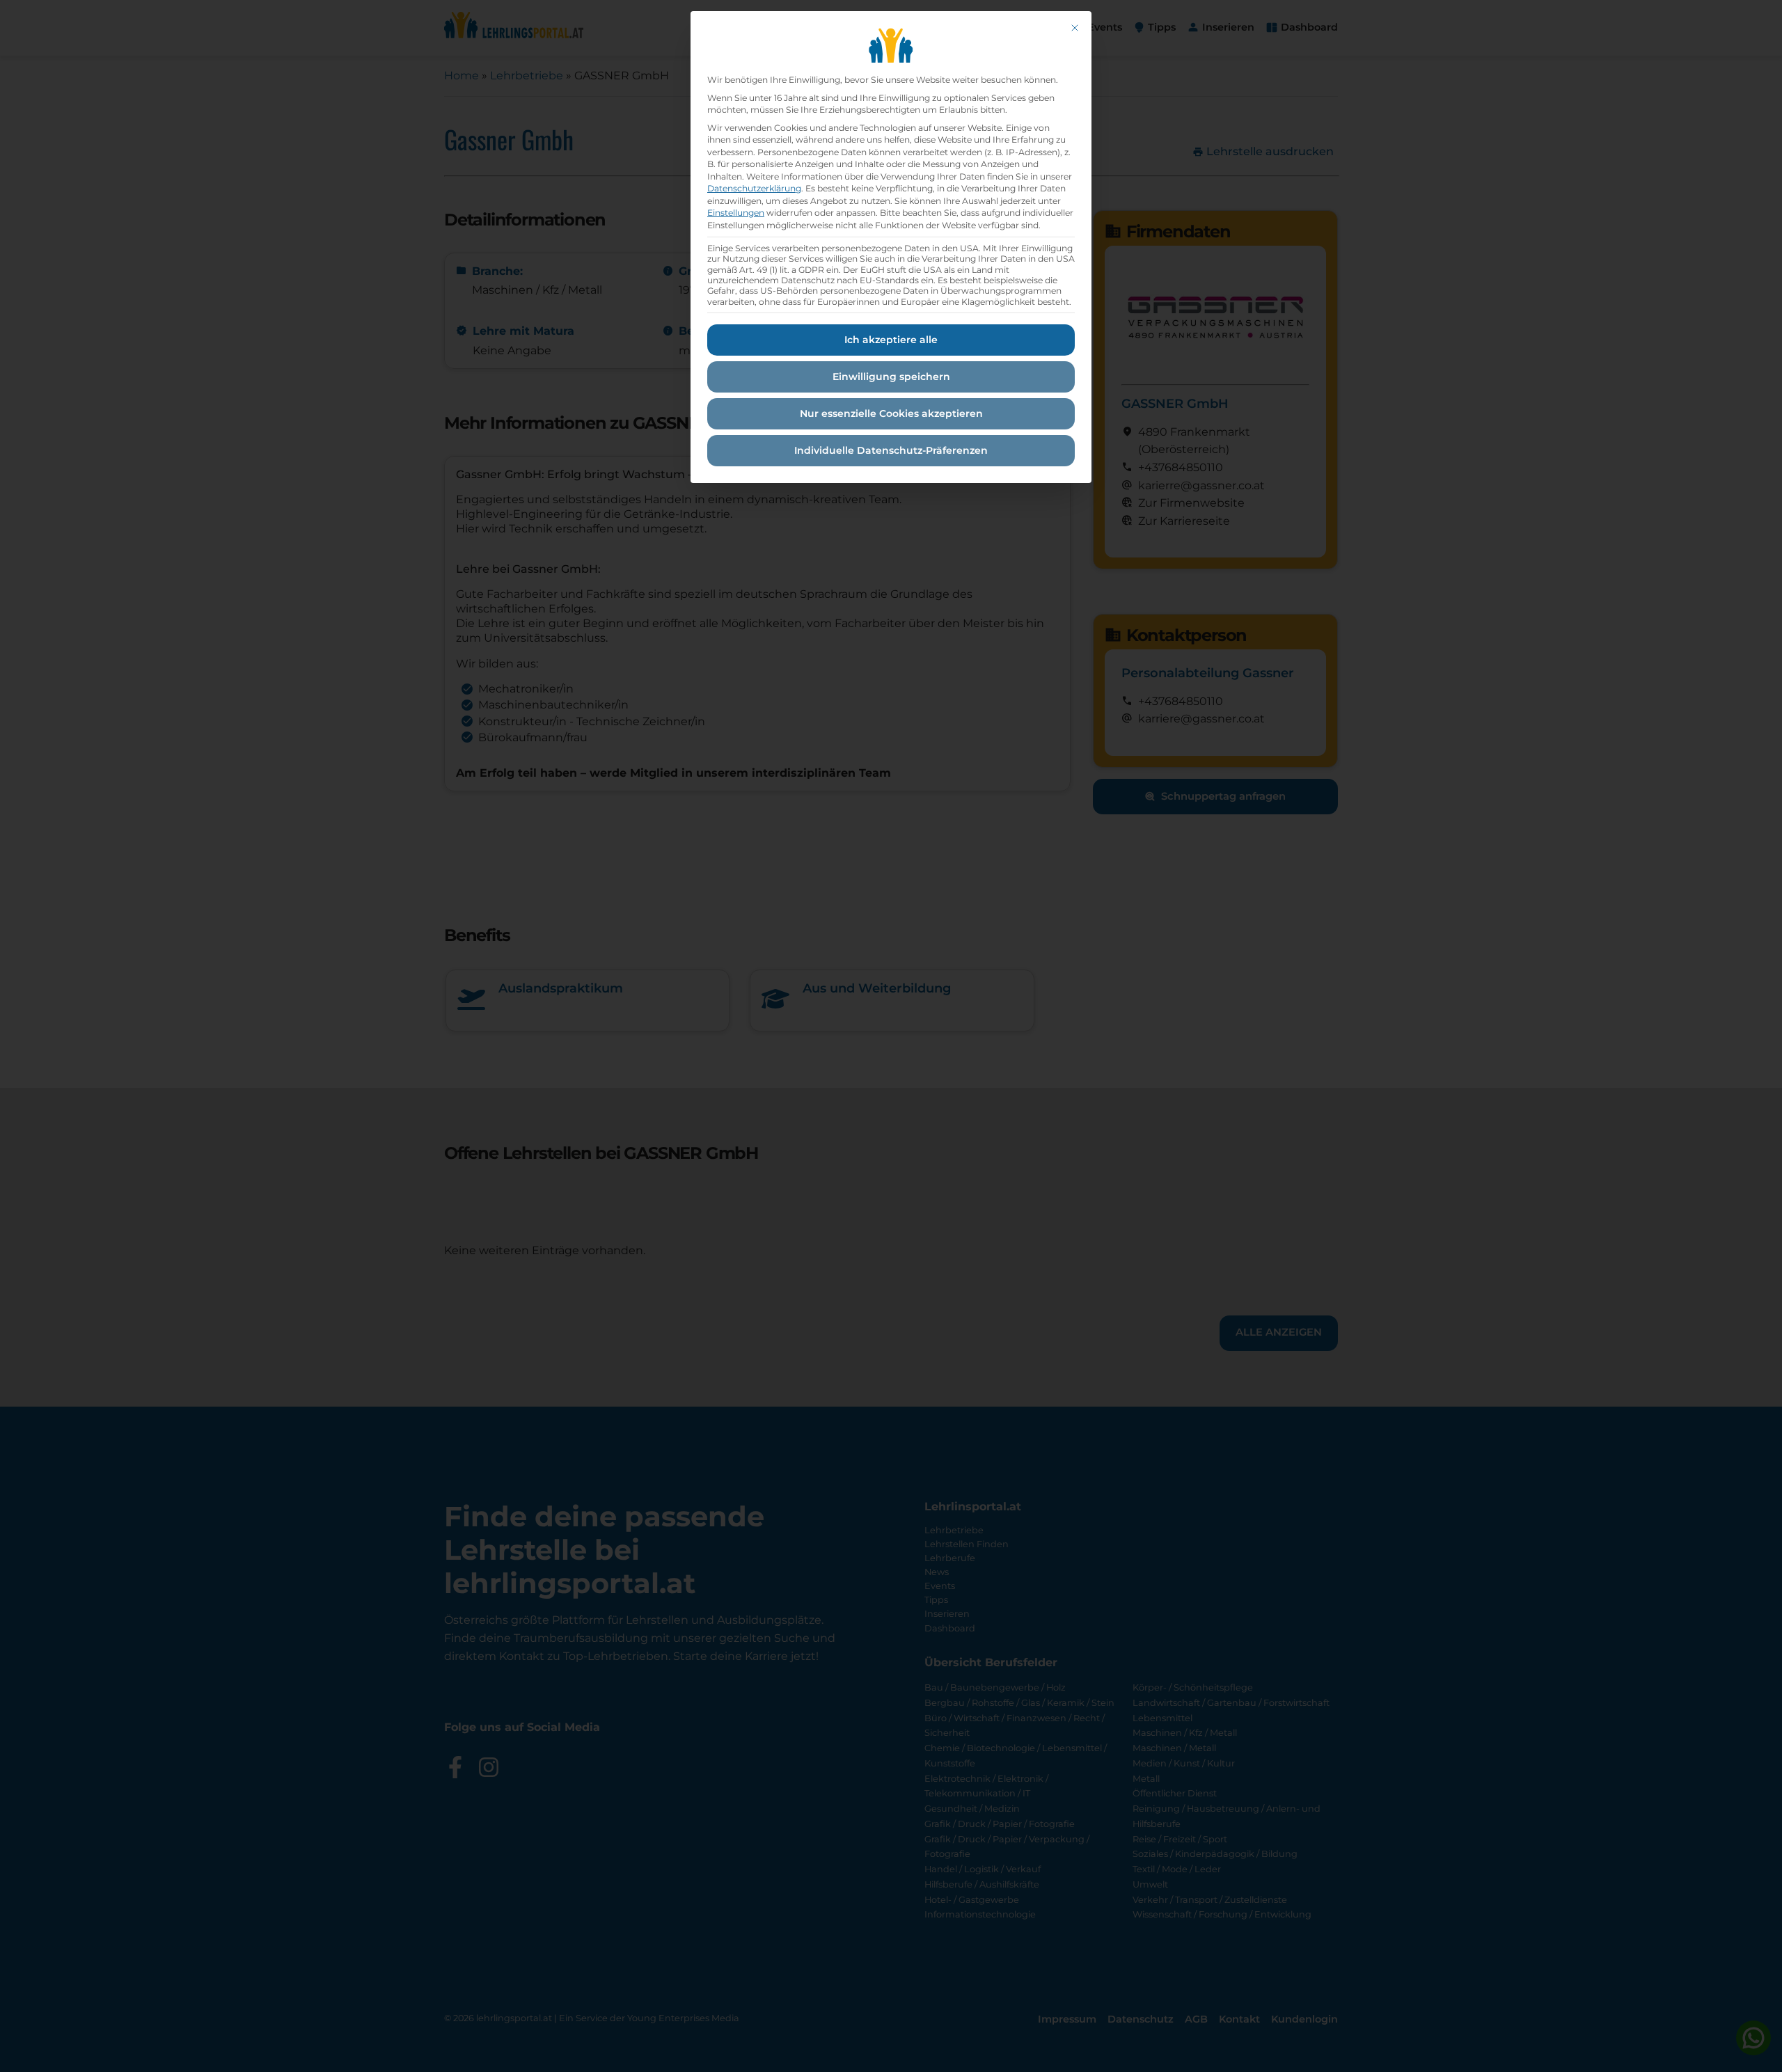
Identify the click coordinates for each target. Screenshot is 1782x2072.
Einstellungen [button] (736, 213)
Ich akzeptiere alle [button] (891, 340)
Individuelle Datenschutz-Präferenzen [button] (891, 450)
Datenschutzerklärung (754, 188)
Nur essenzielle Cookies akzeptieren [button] (891, 413)
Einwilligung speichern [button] (891, 377)
